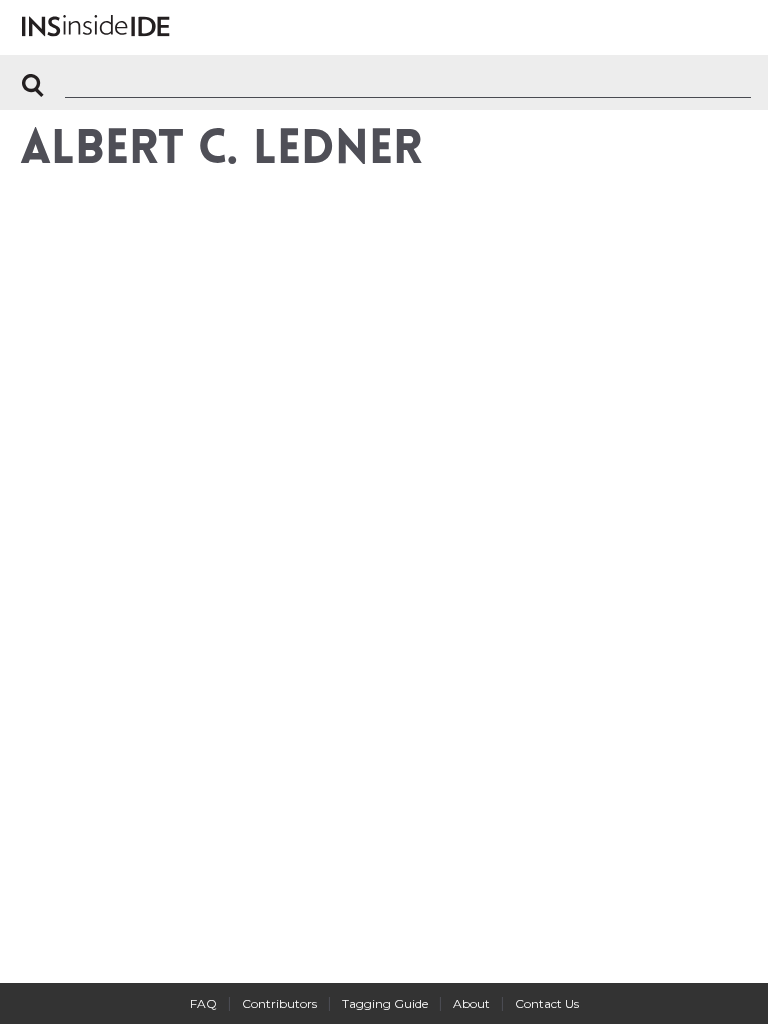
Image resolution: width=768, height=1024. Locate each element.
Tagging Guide (385, 1003)
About (471, 1003)
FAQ (203, 1003)
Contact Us (547, 1003)
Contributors (279, 1003)
